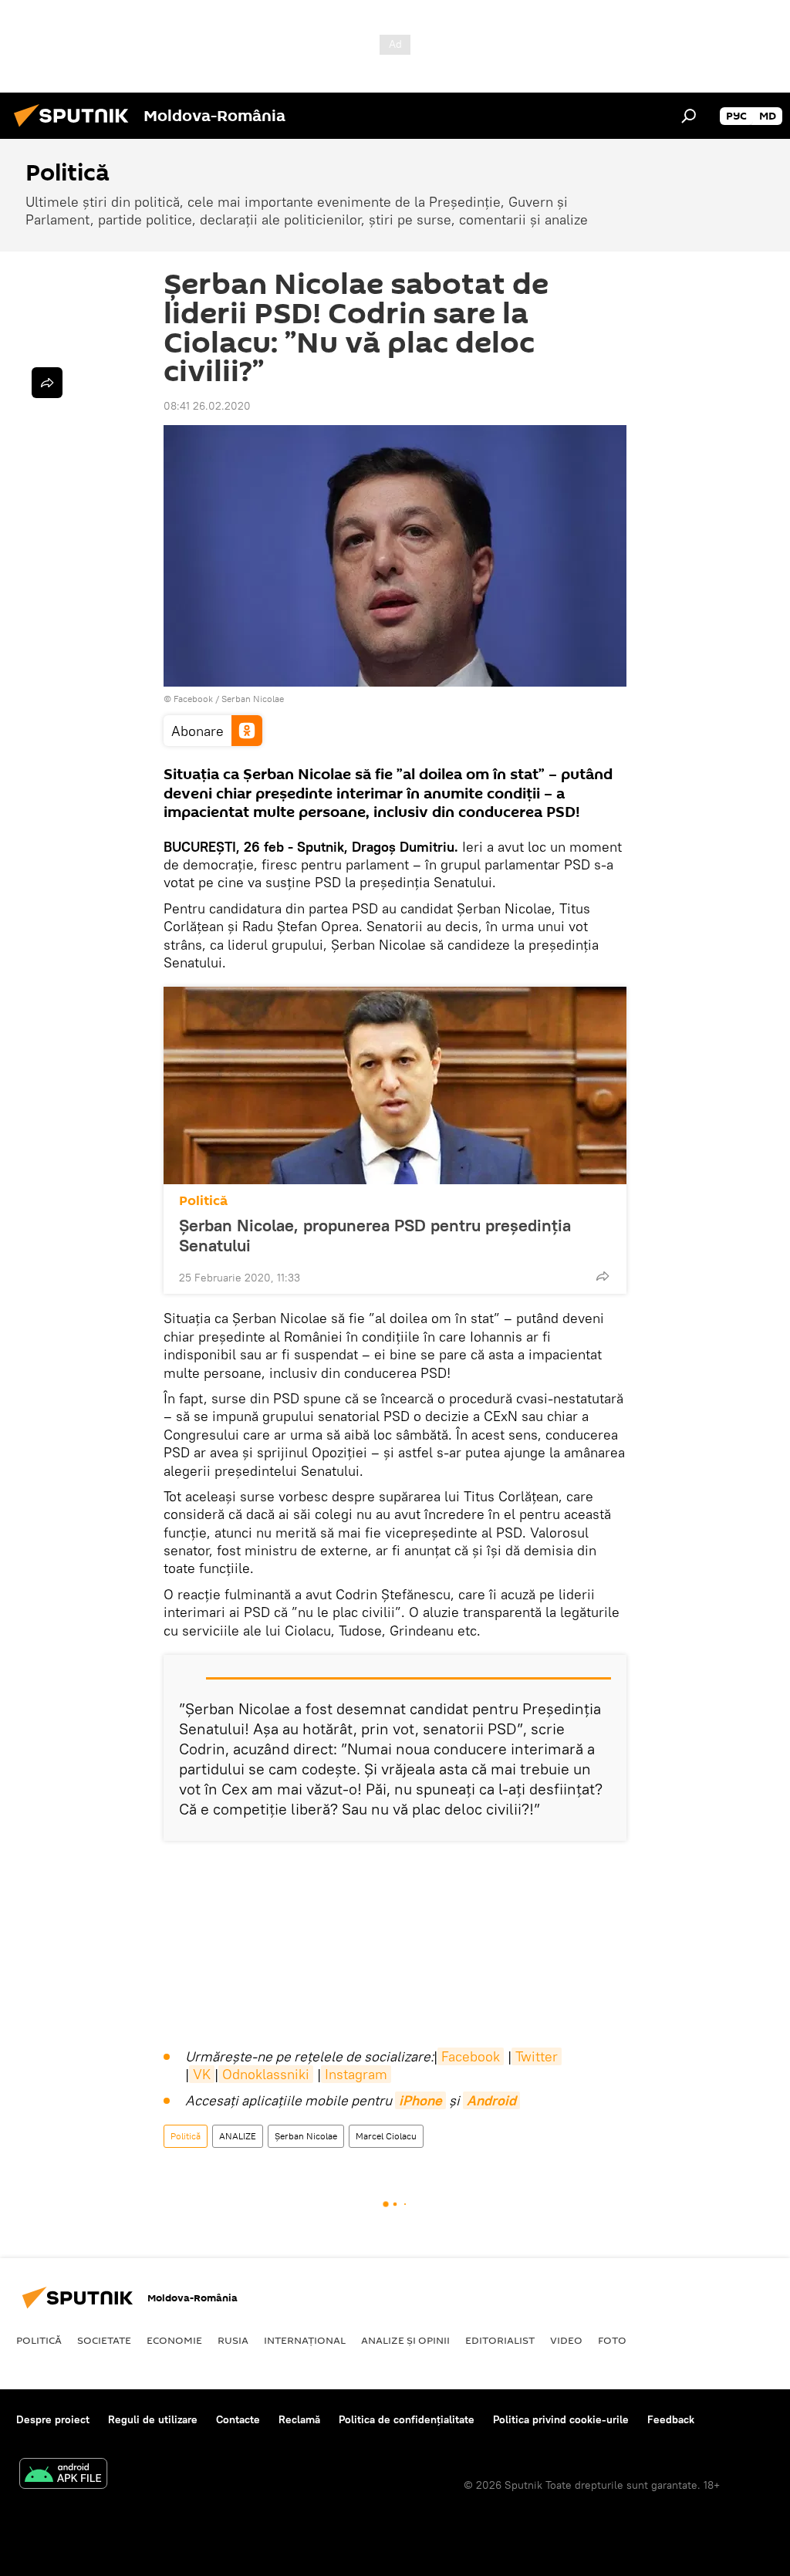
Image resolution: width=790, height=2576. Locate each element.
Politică (203, 1201)
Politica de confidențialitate (407, 2419)
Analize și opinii (405, 2340)
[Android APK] (63, 2475)
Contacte (238, 2419)
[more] (603, 1276)
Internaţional (305, 2340)
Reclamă (299, 2419)
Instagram (356, 2074)
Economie (174, 2340)
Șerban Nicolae (306, 2136)
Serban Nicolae (253, 699)
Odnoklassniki (266, 2074)
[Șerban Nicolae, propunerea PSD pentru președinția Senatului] (395, 1085)
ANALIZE (238, 2136)
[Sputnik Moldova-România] (76, 129)
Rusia (233, 2340)
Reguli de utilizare (153, 2419)
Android (491, 2100)
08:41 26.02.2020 (207, 406)
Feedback (671, 2419)
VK (202, 2074)
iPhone (420, 2100)
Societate (104, 2340)
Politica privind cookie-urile (561, 2419)
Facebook (471, 2056)
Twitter (537, 2056)
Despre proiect (53, 2419)
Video (566, 2340)
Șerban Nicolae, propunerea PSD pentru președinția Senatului (375, 1235)
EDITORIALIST (500, 2340)
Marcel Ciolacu (386, 2136)
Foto (612, 2340)
